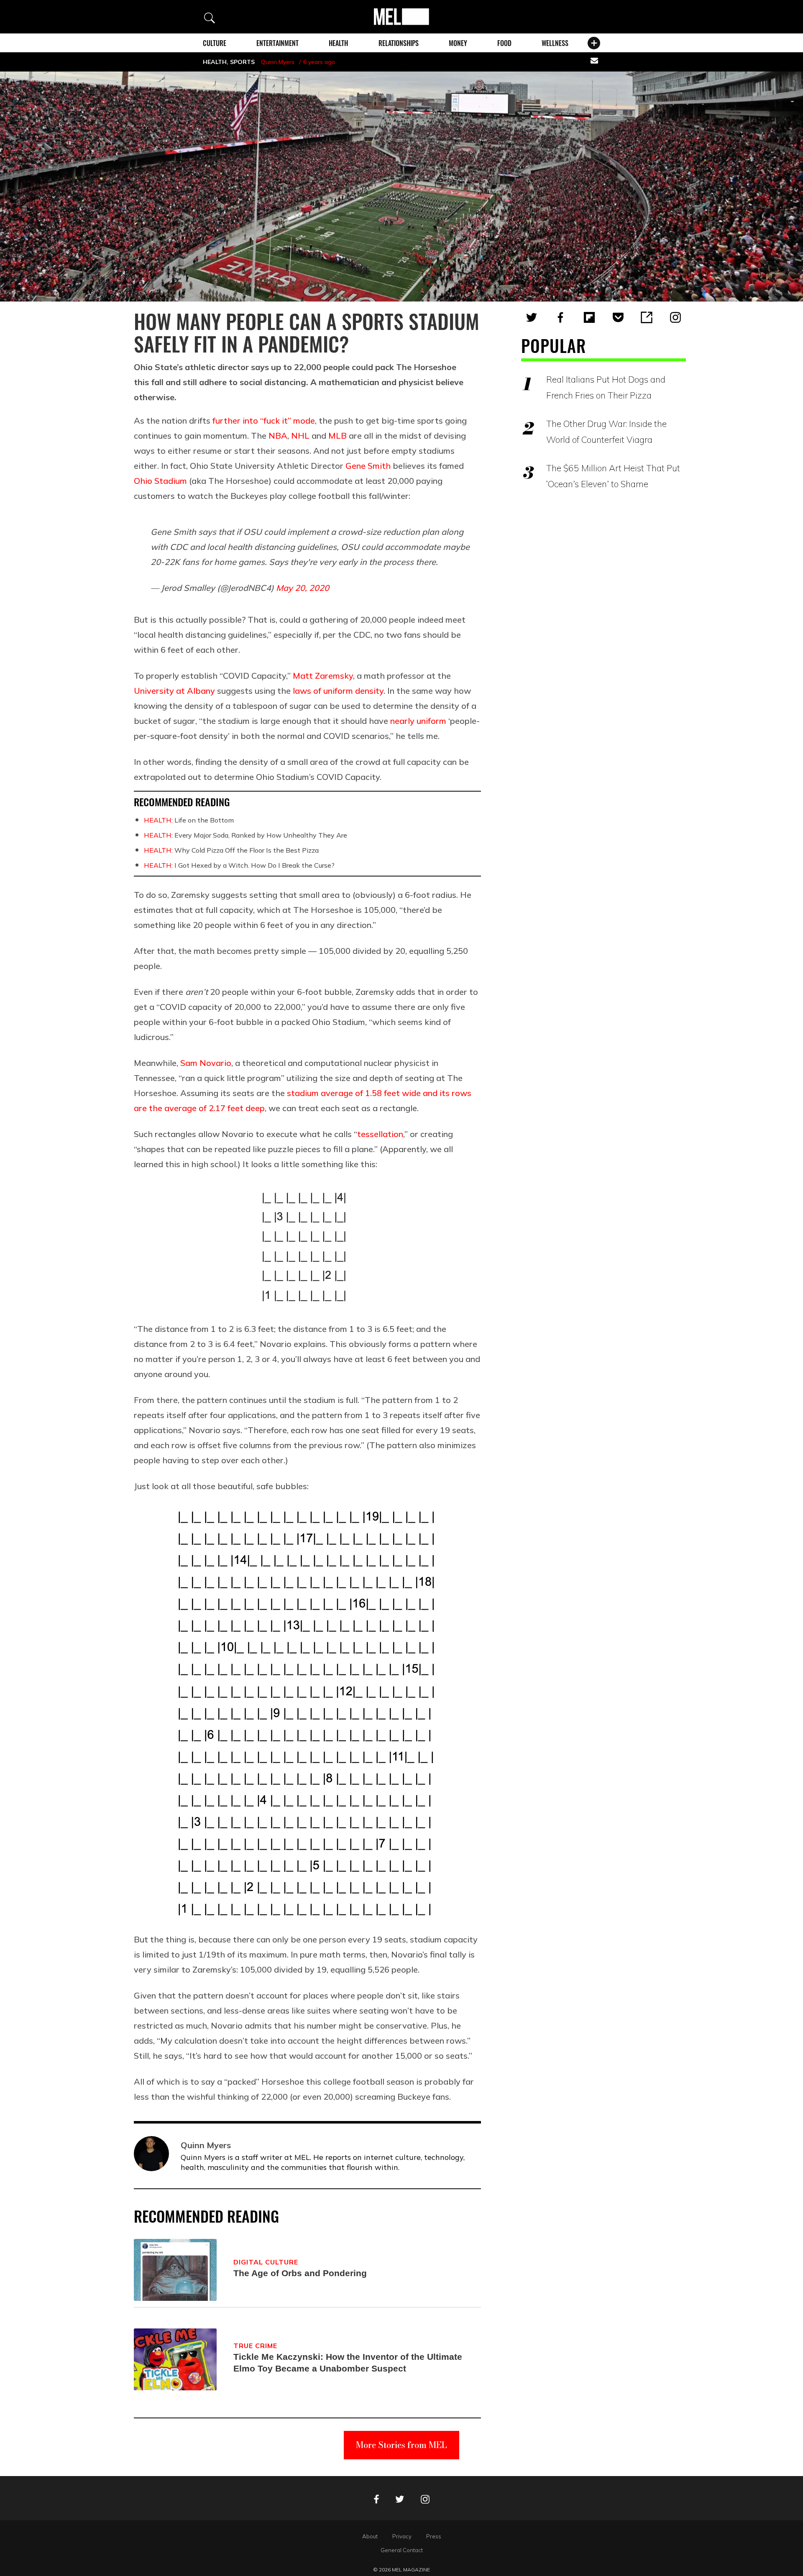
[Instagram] (675, 317)
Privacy (402, 2536)
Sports (242, 62)
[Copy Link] (647, 317)
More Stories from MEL (401, 2445)
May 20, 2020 (303, 588)
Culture (215, 43)
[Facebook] (560, 317)
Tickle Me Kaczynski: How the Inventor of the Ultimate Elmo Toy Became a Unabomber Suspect (348, 2363)
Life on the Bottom (189, 820)
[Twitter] (532, 317)
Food (504, 43)
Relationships (399, 43)
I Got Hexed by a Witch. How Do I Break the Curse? (239, 865)
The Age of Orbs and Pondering (300, 2273)
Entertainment (277, 43)
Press (434, 2536)
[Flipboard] (589, 317)
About (370, 2536)
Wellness (555, 43)
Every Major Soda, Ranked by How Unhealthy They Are (246, 835)
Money (458, 43)
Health (338, 43)
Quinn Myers (278, 62)
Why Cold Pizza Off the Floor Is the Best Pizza (231, 850)
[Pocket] (618, 317)
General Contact (402, 2550)
